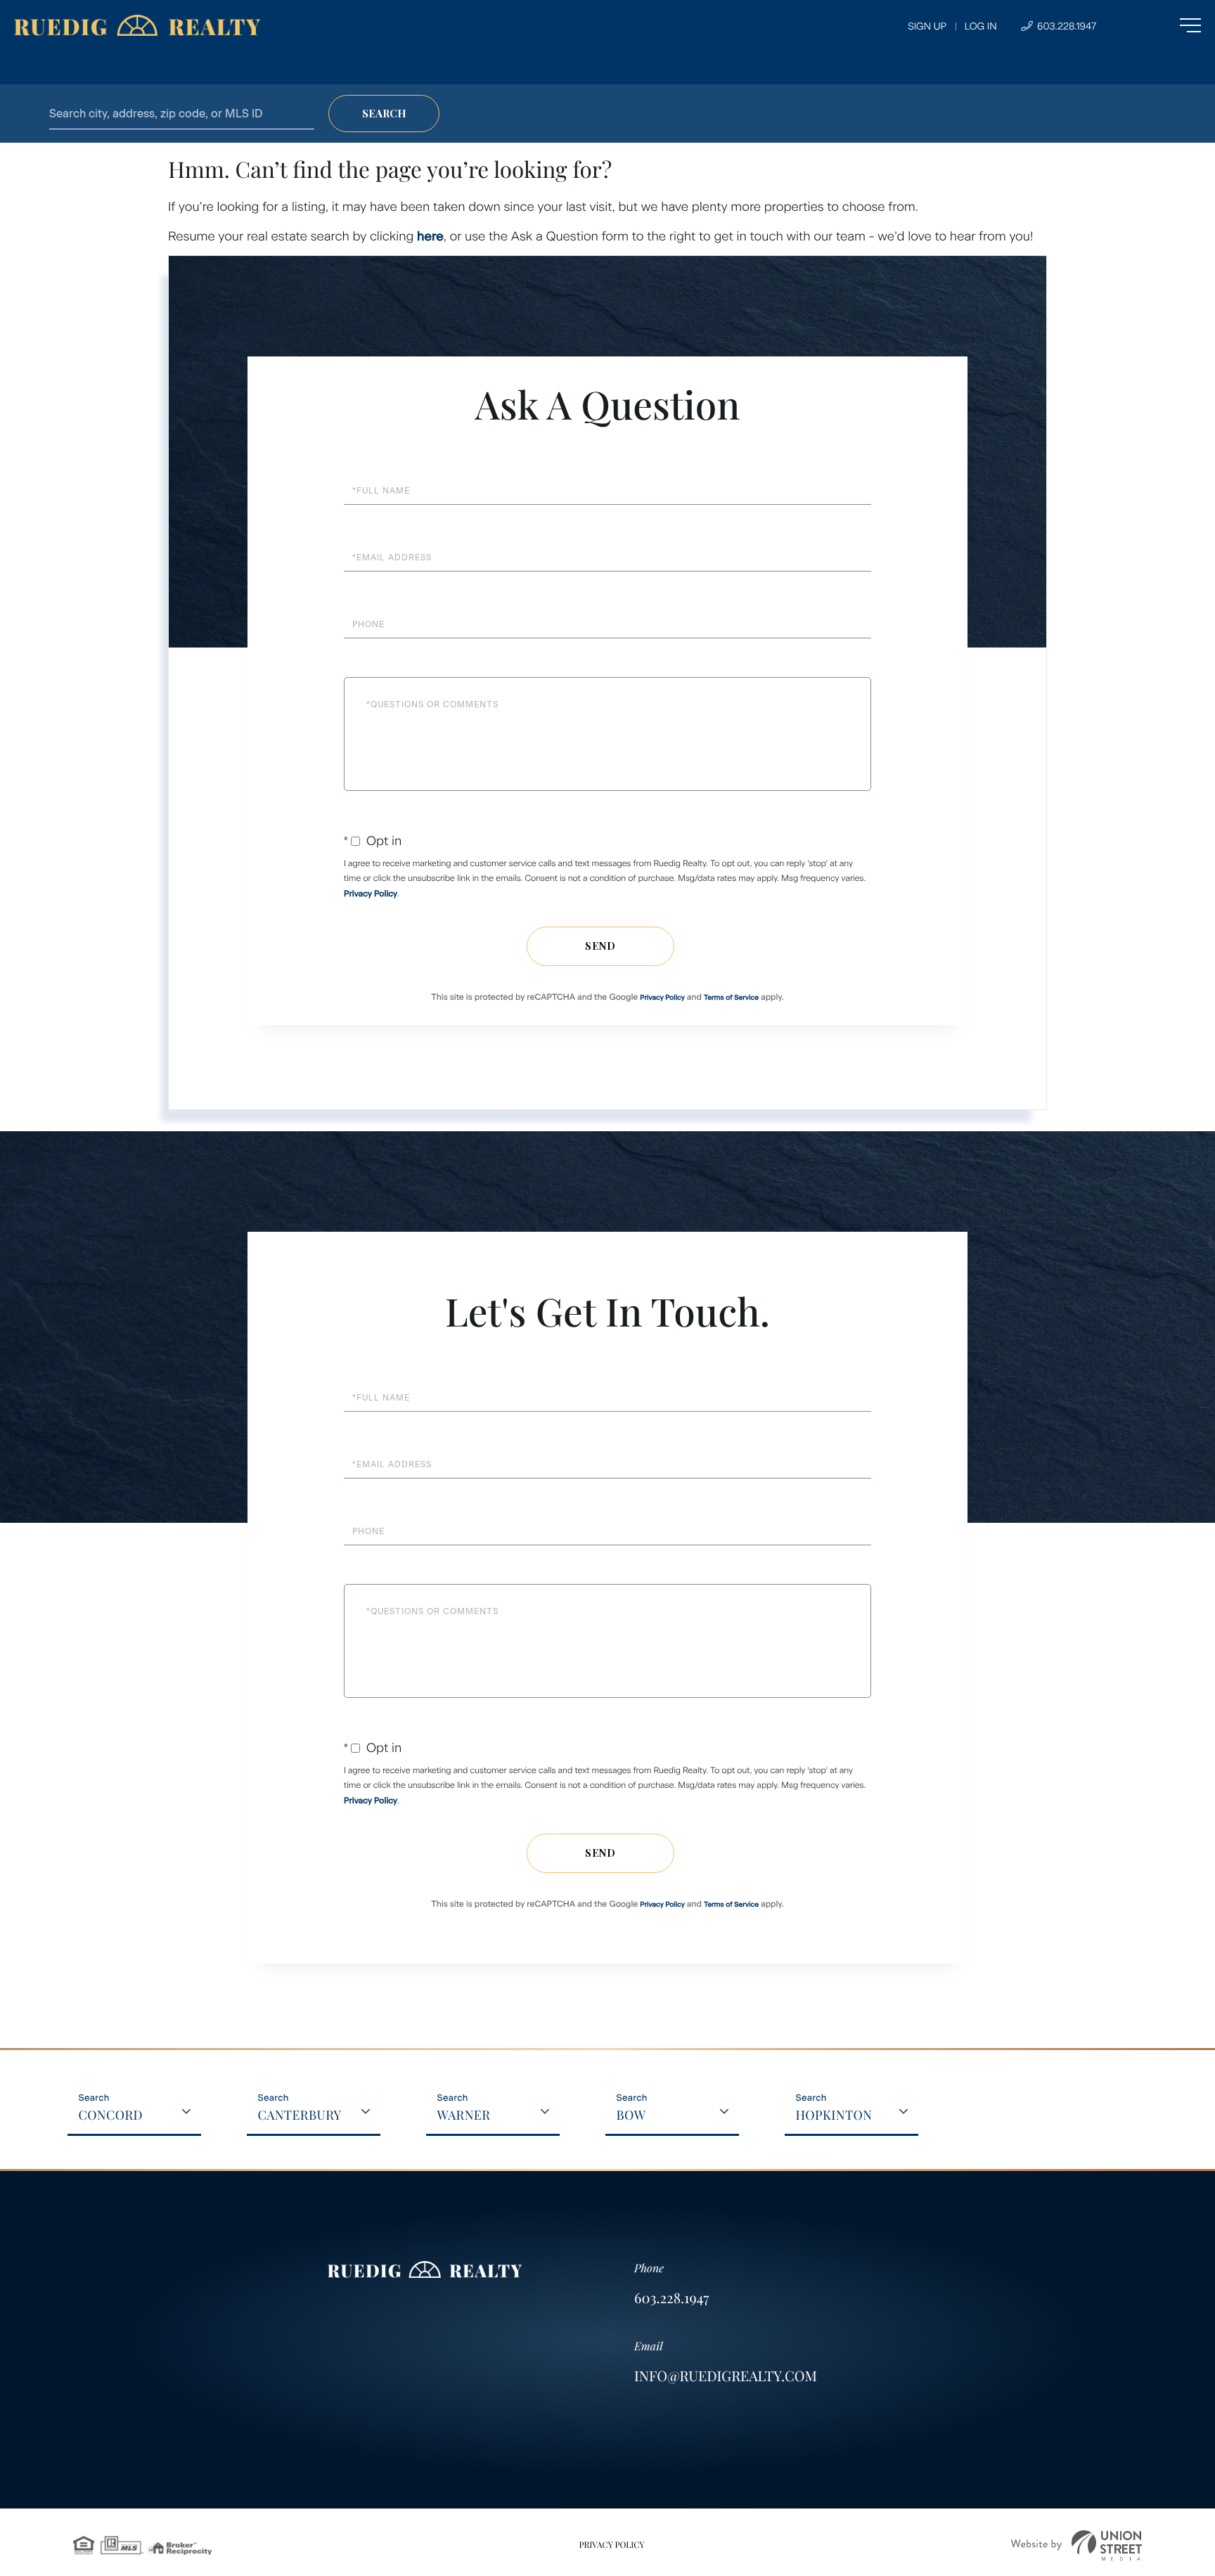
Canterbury (299, 2115)
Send (600, 946)
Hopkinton (834, 2115)
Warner (463, 2115)
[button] (384, 114)
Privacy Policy (371, 894)
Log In (981, 26)
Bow (631, 2115)
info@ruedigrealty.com (726, 2376)
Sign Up (927, 26)
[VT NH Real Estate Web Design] (1076, 2545)
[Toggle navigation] (1162, 25)
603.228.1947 (1065, 26)
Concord (110, 2115)
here (430, 236)
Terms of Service (731, 997)
